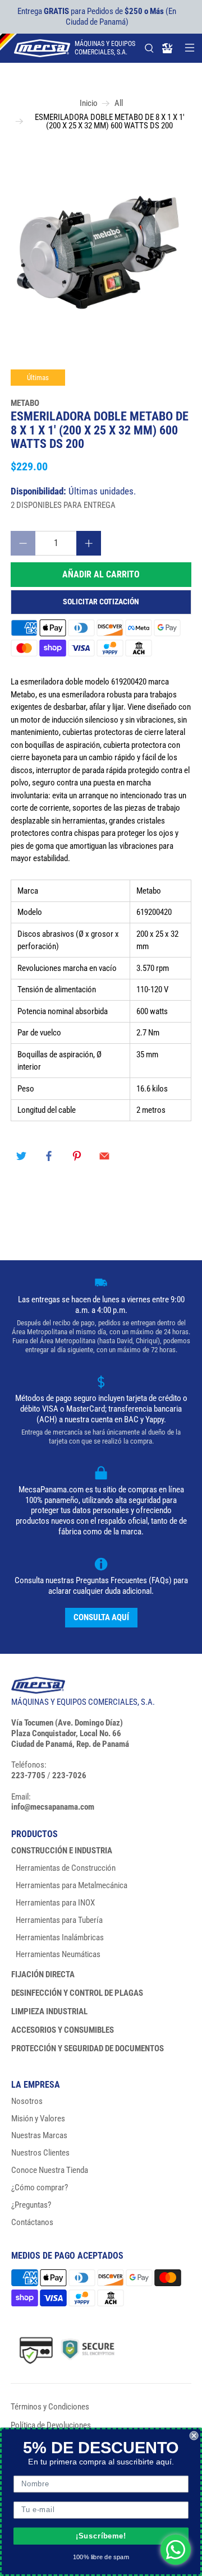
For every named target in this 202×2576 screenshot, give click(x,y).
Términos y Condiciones (50, 2407)
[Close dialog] (194, 2436)
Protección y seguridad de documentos (88, 2048)
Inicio (89, 103)
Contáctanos (32, 2222)
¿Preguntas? (31, 2205)
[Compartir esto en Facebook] (49, 1156)
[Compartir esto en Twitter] (21, 1156)
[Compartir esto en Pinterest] (77, 1156)
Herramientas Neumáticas (58, 1954)
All (119, 103)
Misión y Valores (38, 2119)
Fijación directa (43, 1974)
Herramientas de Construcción (66, 1868)
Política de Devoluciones (51, 2425)
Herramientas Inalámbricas (60, 1937)
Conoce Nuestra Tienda (50, 2170)
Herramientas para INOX (55, 1903)
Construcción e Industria (62, 1851)
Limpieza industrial (49, 2011)
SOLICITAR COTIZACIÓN (101, 602)
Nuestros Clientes (40, 2153)
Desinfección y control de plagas (77, 1993)
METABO (25, 403)
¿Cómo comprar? (40, 2187)
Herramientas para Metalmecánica (72, 1885)
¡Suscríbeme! (101, 2536)
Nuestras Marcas (39, 2135)
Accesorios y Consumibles (63, 2030)
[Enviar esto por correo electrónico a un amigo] (104, 1156)
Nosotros (27, 2101)
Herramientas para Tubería (59, 1920)
